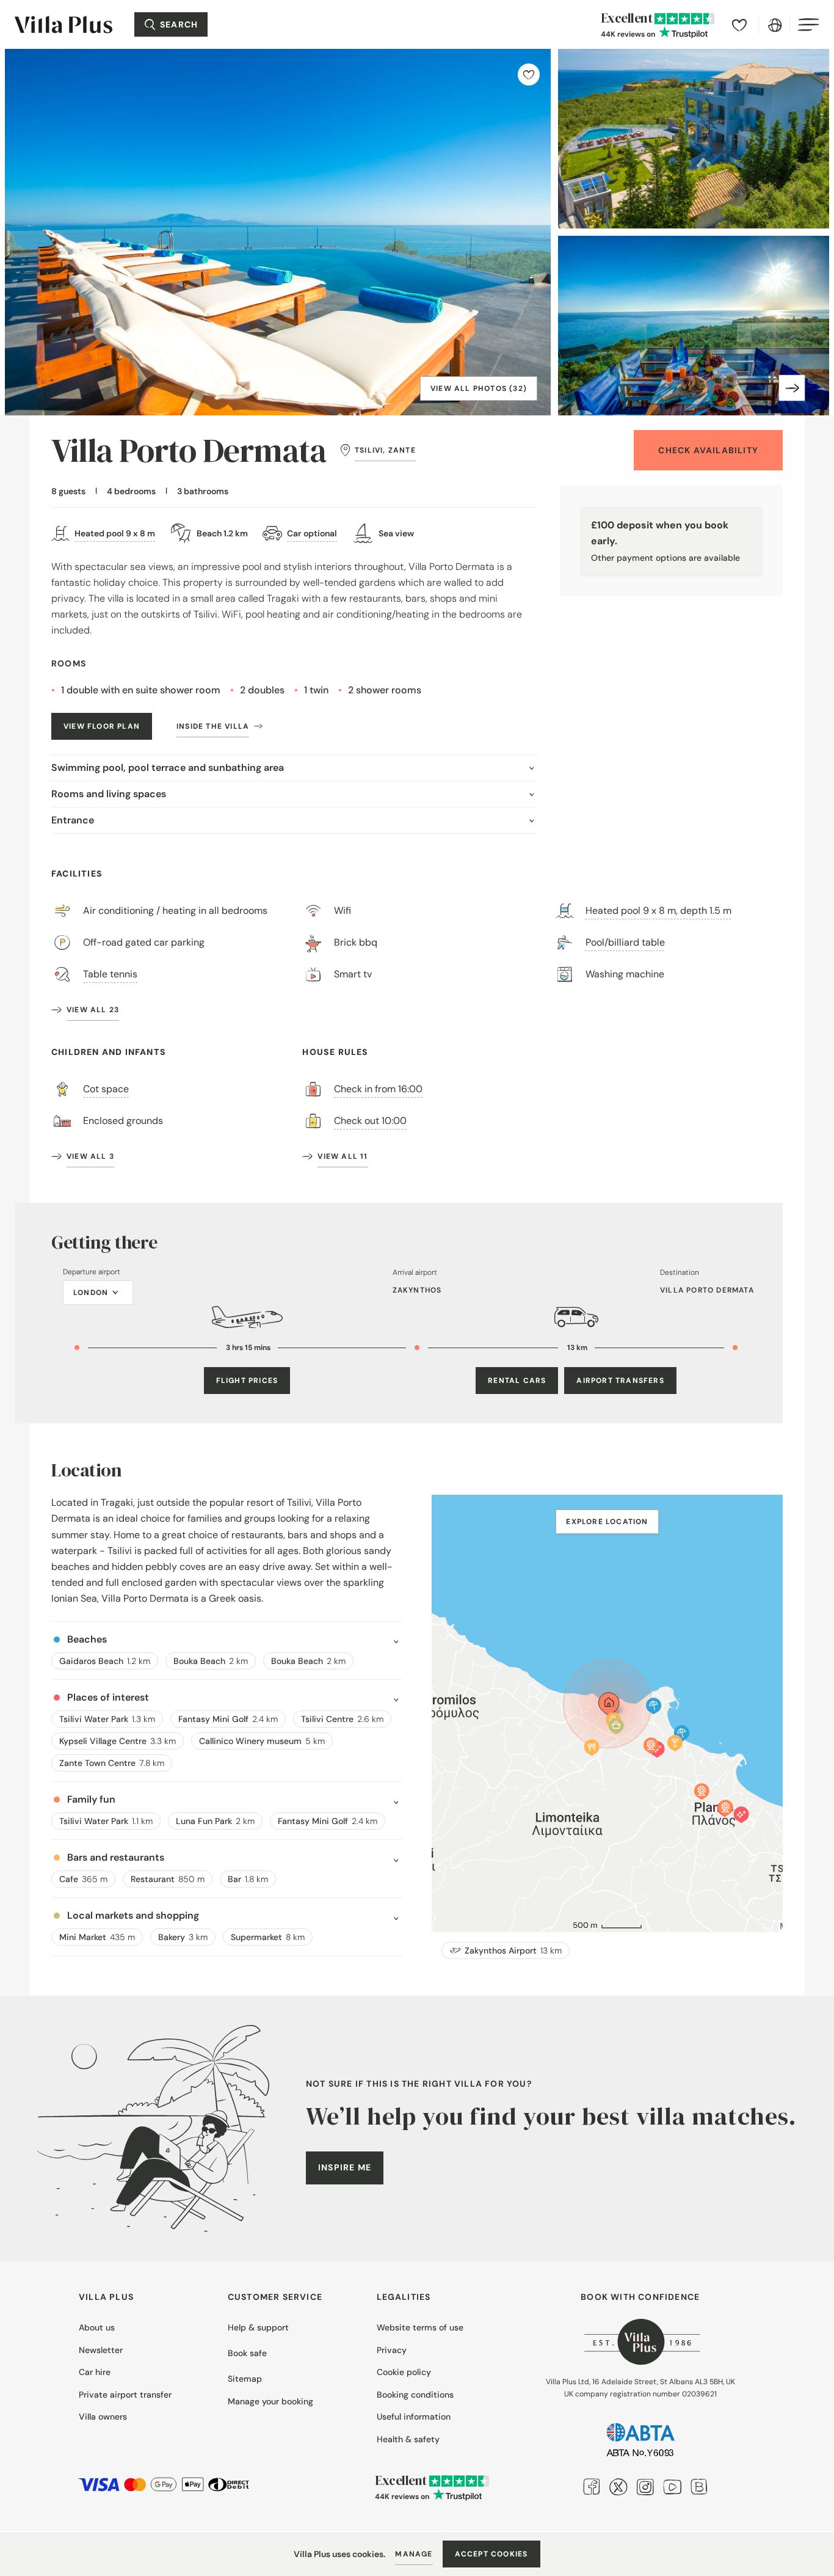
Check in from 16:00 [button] (378, 1089)
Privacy (392, 2350)
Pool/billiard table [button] (625, 942)
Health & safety (408, 2439)
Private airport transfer (125, 2395)
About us (97, 2327)
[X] (618, 2486)
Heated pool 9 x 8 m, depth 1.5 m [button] (658, 910)
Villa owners (103, 2417)
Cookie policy (404, 2372)
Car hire (95, 2372)
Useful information (414, 2417)
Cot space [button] (106, 1089)
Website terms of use (420, 2327)
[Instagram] (645, 2486)
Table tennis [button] (110, 974)
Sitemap (245, 2379)
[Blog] (699, 2486)
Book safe (247, 2353)
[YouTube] (672, 2486)
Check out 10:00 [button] (370, 1121)
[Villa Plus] (63, 25)
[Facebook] (592, 2486)
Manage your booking (270, 2401)
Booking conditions (415, 2395)
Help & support (258, 2327)
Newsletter (101, 2350)
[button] (529, 75)
